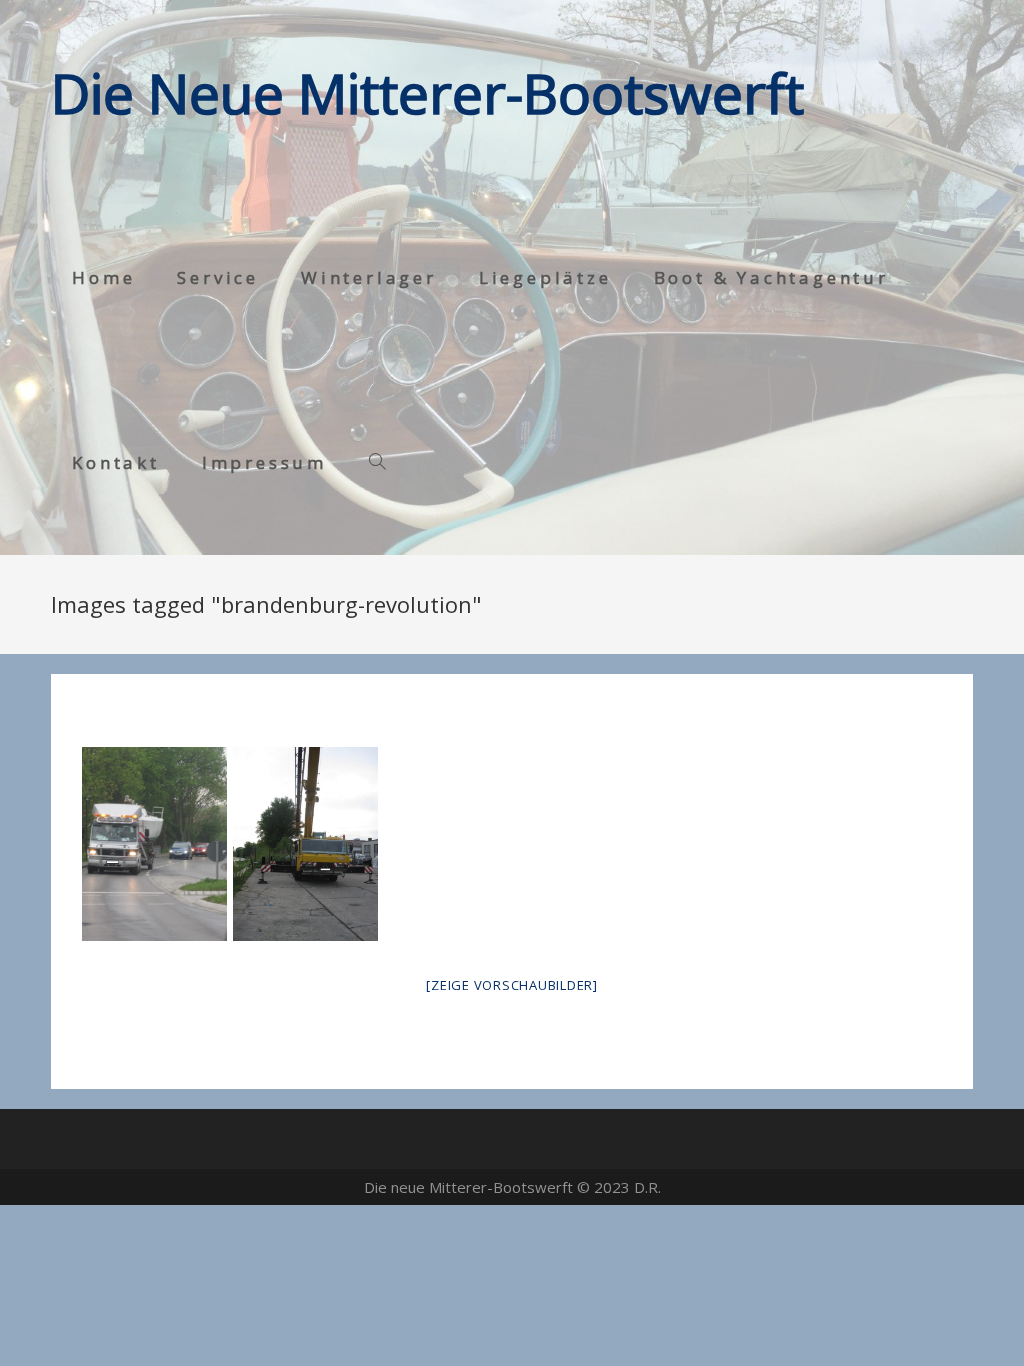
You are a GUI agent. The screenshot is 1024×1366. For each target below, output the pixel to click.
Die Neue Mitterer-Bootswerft (427, 92)
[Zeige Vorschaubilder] (512, 985)
